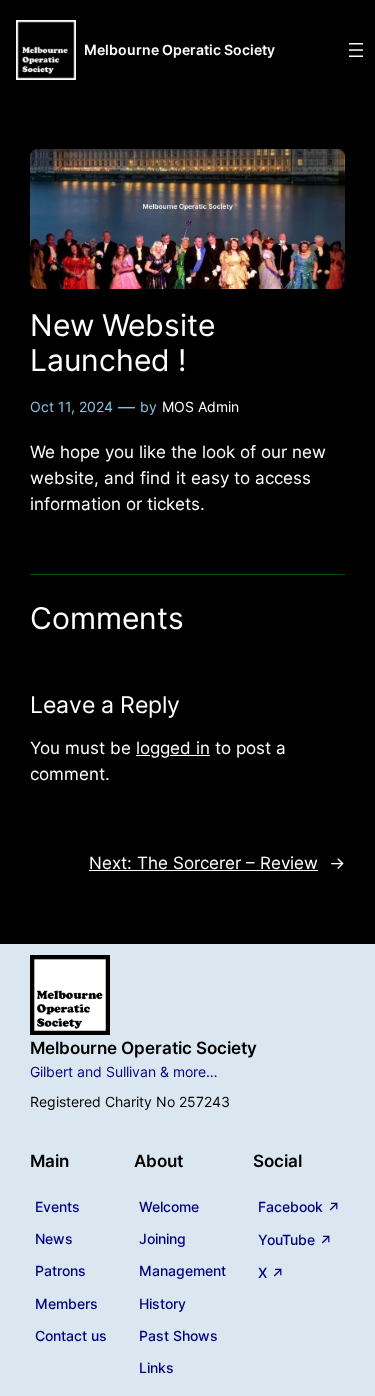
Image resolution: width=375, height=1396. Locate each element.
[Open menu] (356, 50)
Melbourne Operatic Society (179, 49)
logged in (173, 748)
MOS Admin (200, 406)
